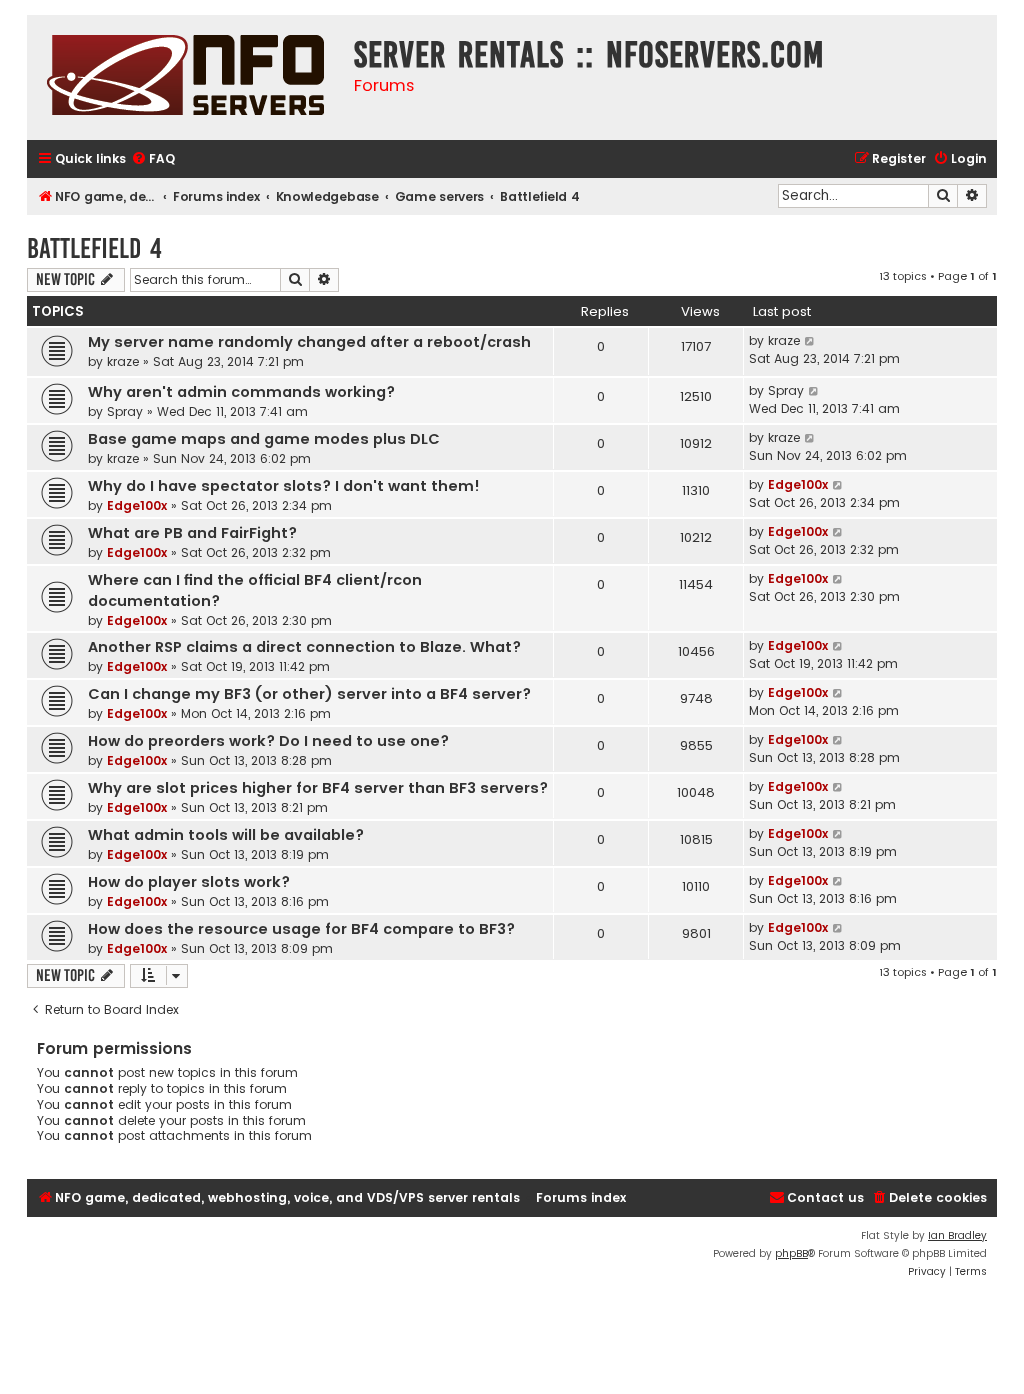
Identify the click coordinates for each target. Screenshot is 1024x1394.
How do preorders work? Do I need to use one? (268, 741)
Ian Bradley (957, 1235)
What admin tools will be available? (226, 835)
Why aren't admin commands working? (241, 392)
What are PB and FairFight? (192, 533)
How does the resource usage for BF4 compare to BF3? (301, 929)
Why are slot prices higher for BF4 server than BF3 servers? (318, 788)
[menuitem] (153, 159)
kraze (123, 361)
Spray (125, 411)
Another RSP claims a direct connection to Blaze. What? (304, 647)
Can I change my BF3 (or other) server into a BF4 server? (309, 694)
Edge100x (137, 505)
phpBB (791, 1253)
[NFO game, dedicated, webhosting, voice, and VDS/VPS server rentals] (185, 77)
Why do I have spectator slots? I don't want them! (284, 486)
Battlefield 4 (94, 248)
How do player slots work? (189, 882)
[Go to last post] (810, 341)
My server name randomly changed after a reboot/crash (309, 342)
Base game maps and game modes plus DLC (264, 439)
